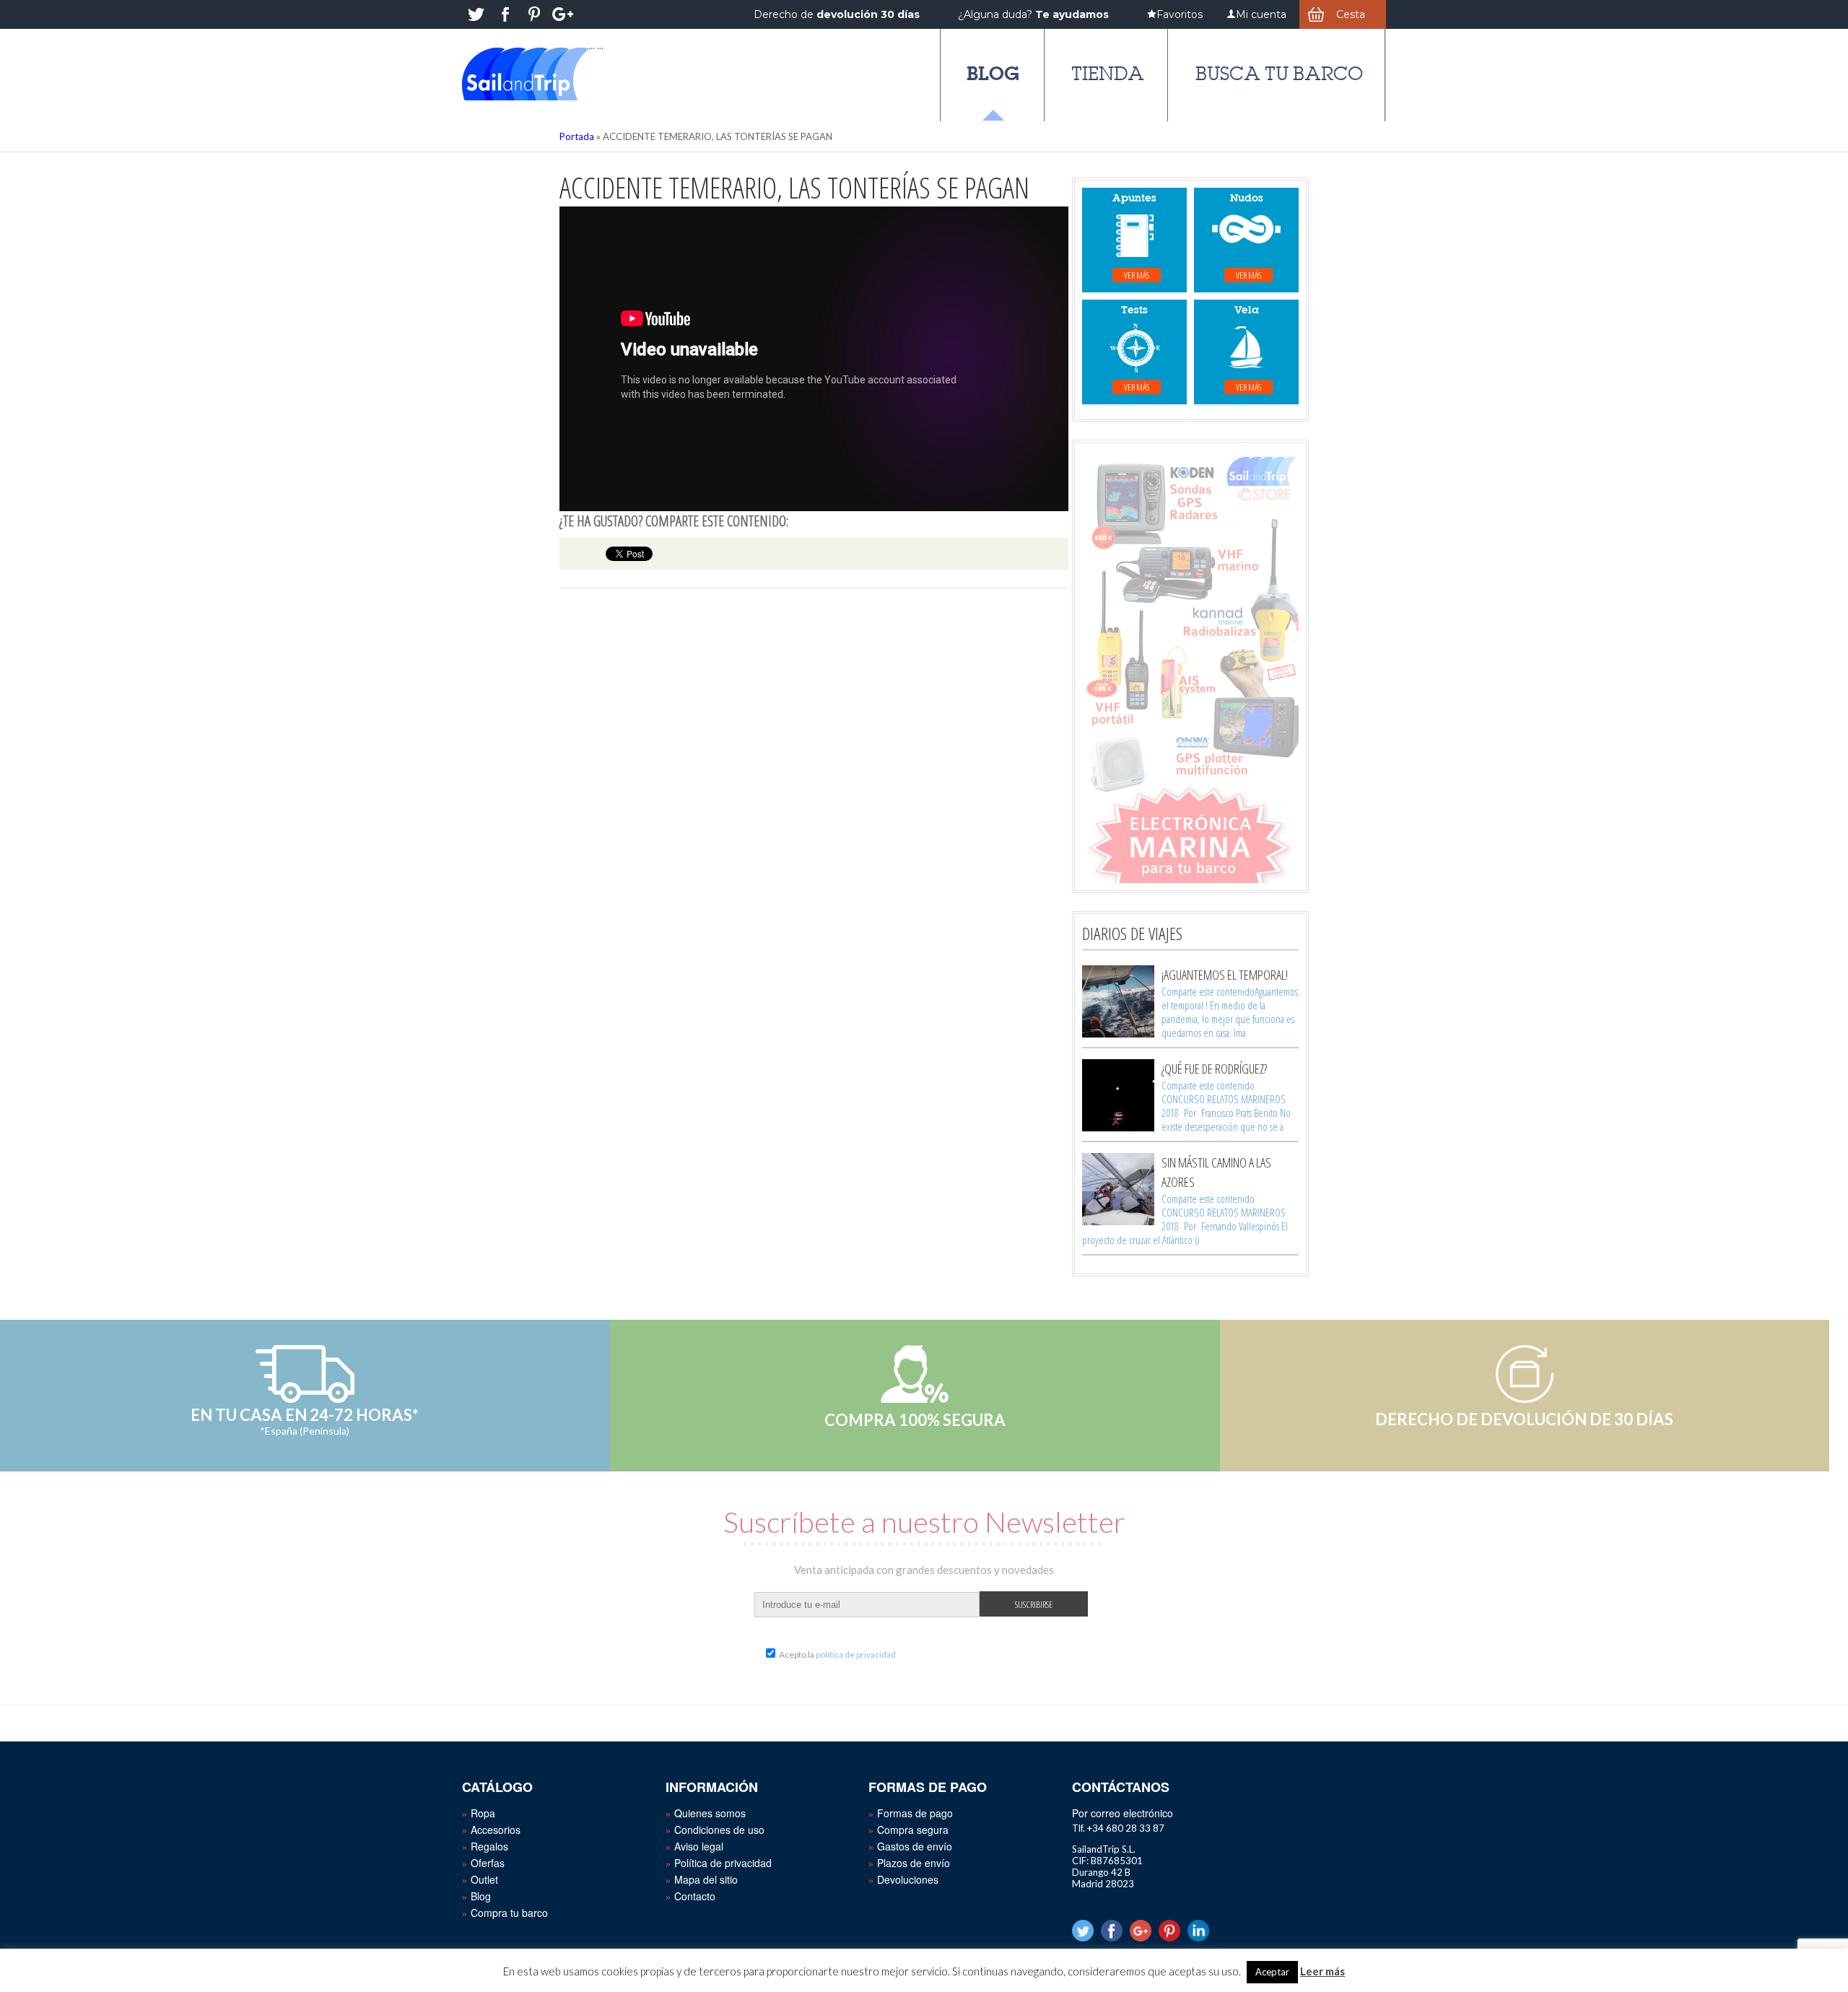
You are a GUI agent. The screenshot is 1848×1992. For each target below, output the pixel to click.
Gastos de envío (915, 1846)
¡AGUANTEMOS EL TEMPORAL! (1225, 975)
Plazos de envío (914, 1863)
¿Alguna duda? (1033, 14)
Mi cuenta (1261, 14)
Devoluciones (908, 1879)
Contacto (695, 1896)
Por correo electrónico (1123, 1813)
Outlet (484, 1879)
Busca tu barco (1279, 74)
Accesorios (496, 1830)
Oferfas (488, 1863)
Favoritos (1180, 14)
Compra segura (913, 1830)
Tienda (1108, 74)
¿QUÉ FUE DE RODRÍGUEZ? (1214, 1069)
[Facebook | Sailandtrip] (505, 14)
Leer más (1322, 1971)
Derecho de (837, 14)
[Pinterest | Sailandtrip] (534, 14)
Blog (993, 73)
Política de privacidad (723, 1863)
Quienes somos (710, 1813)
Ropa (483, 1813)
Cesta (1351, 14)
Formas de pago (915, 1813)
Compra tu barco (509, 1913)
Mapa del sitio (706, 1879)
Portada (577, 136)
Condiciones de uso (719, 1830)
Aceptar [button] (1272, 1972)
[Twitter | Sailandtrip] (476, 14)
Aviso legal (699, 1846)
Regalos (489, 1846)
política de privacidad (856, 1654)
